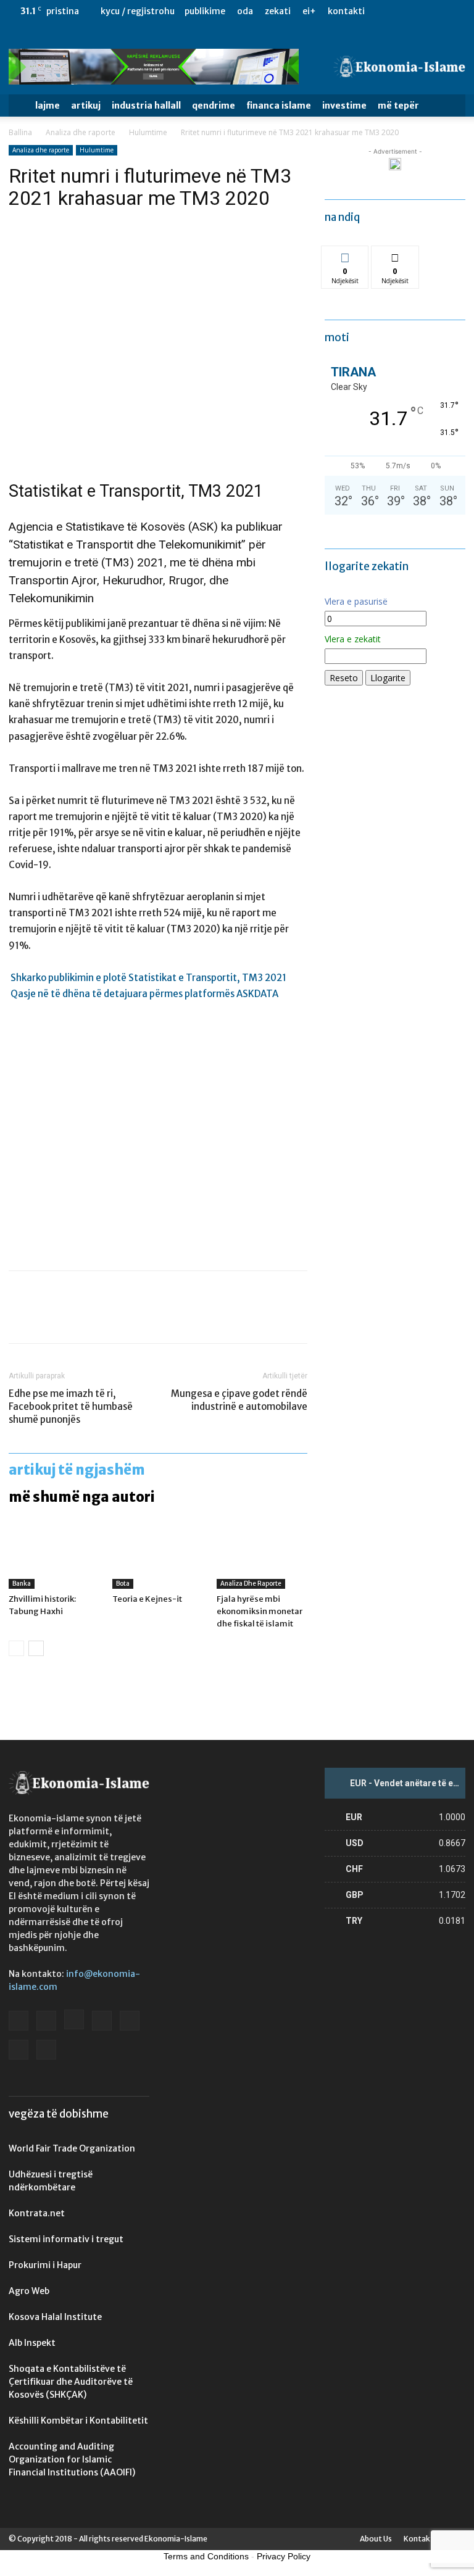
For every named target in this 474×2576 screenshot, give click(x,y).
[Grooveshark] (354, 34)
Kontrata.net (37, 2213)
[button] (451, 106)
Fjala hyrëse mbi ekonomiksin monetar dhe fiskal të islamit (260, 1611)
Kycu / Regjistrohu (138, 11)
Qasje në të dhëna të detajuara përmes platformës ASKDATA (144, 994)
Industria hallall (146, 106)
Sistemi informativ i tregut (66, 2239)
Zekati (278, 11)
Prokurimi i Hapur (45, 2265)
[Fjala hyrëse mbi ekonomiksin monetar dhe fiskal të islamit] (262, 1558)
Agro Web (29, 2291)
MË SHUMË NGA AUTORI (82, 1497)
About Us (376, 2539)
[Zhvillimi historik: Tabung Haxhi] (54, 1558)
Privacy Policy (284, 2556)
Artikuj (86, 106)
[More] (135, 1318)
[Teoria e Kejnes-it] (158, 1558)
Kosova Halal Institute (55, 2317)
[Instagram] (375, 34)
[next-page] (36, 1648)
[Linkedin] (395, 34)
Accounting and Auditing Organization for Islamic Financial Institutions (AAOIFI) (72, 2459)
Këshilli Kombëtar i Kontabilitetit (78, 2421)
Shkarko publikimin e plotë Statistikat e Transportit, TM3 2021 (148, 978)
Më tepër (398, 106)
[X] (436, 34)
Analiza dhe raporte (81, 132)
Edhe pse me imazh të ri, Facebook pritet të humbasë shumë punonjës (71, 1406)
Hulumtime (148, 132)
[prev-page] (16, 1648)
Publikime (205, 11)
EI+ (309, 11)
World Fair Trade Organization (72, 2148)
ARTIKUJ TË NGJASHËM (77, 1470)
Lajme (48, 106)
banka (22, 1584)
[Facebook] (334, 34)
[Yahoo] (456, 34)
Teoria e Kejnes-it (147, 1599)
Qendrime (214, 106)
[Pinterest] (78, 1318)
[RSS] (415, 34)
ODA (245, 11)
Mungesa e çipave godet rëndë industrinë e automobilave (239, 1400)
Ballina (20, 132)
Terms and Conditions (206, 2556)
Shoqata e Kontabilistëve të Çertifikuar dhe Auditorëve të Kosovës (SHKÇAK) (71, 2382)
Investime (344, 106)
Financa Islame (279, 106)
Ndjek (345, 255)
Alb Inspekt (32, 2343)
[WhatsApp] (106, 1318)
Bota (123, 1584)
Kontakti (346, 11)
